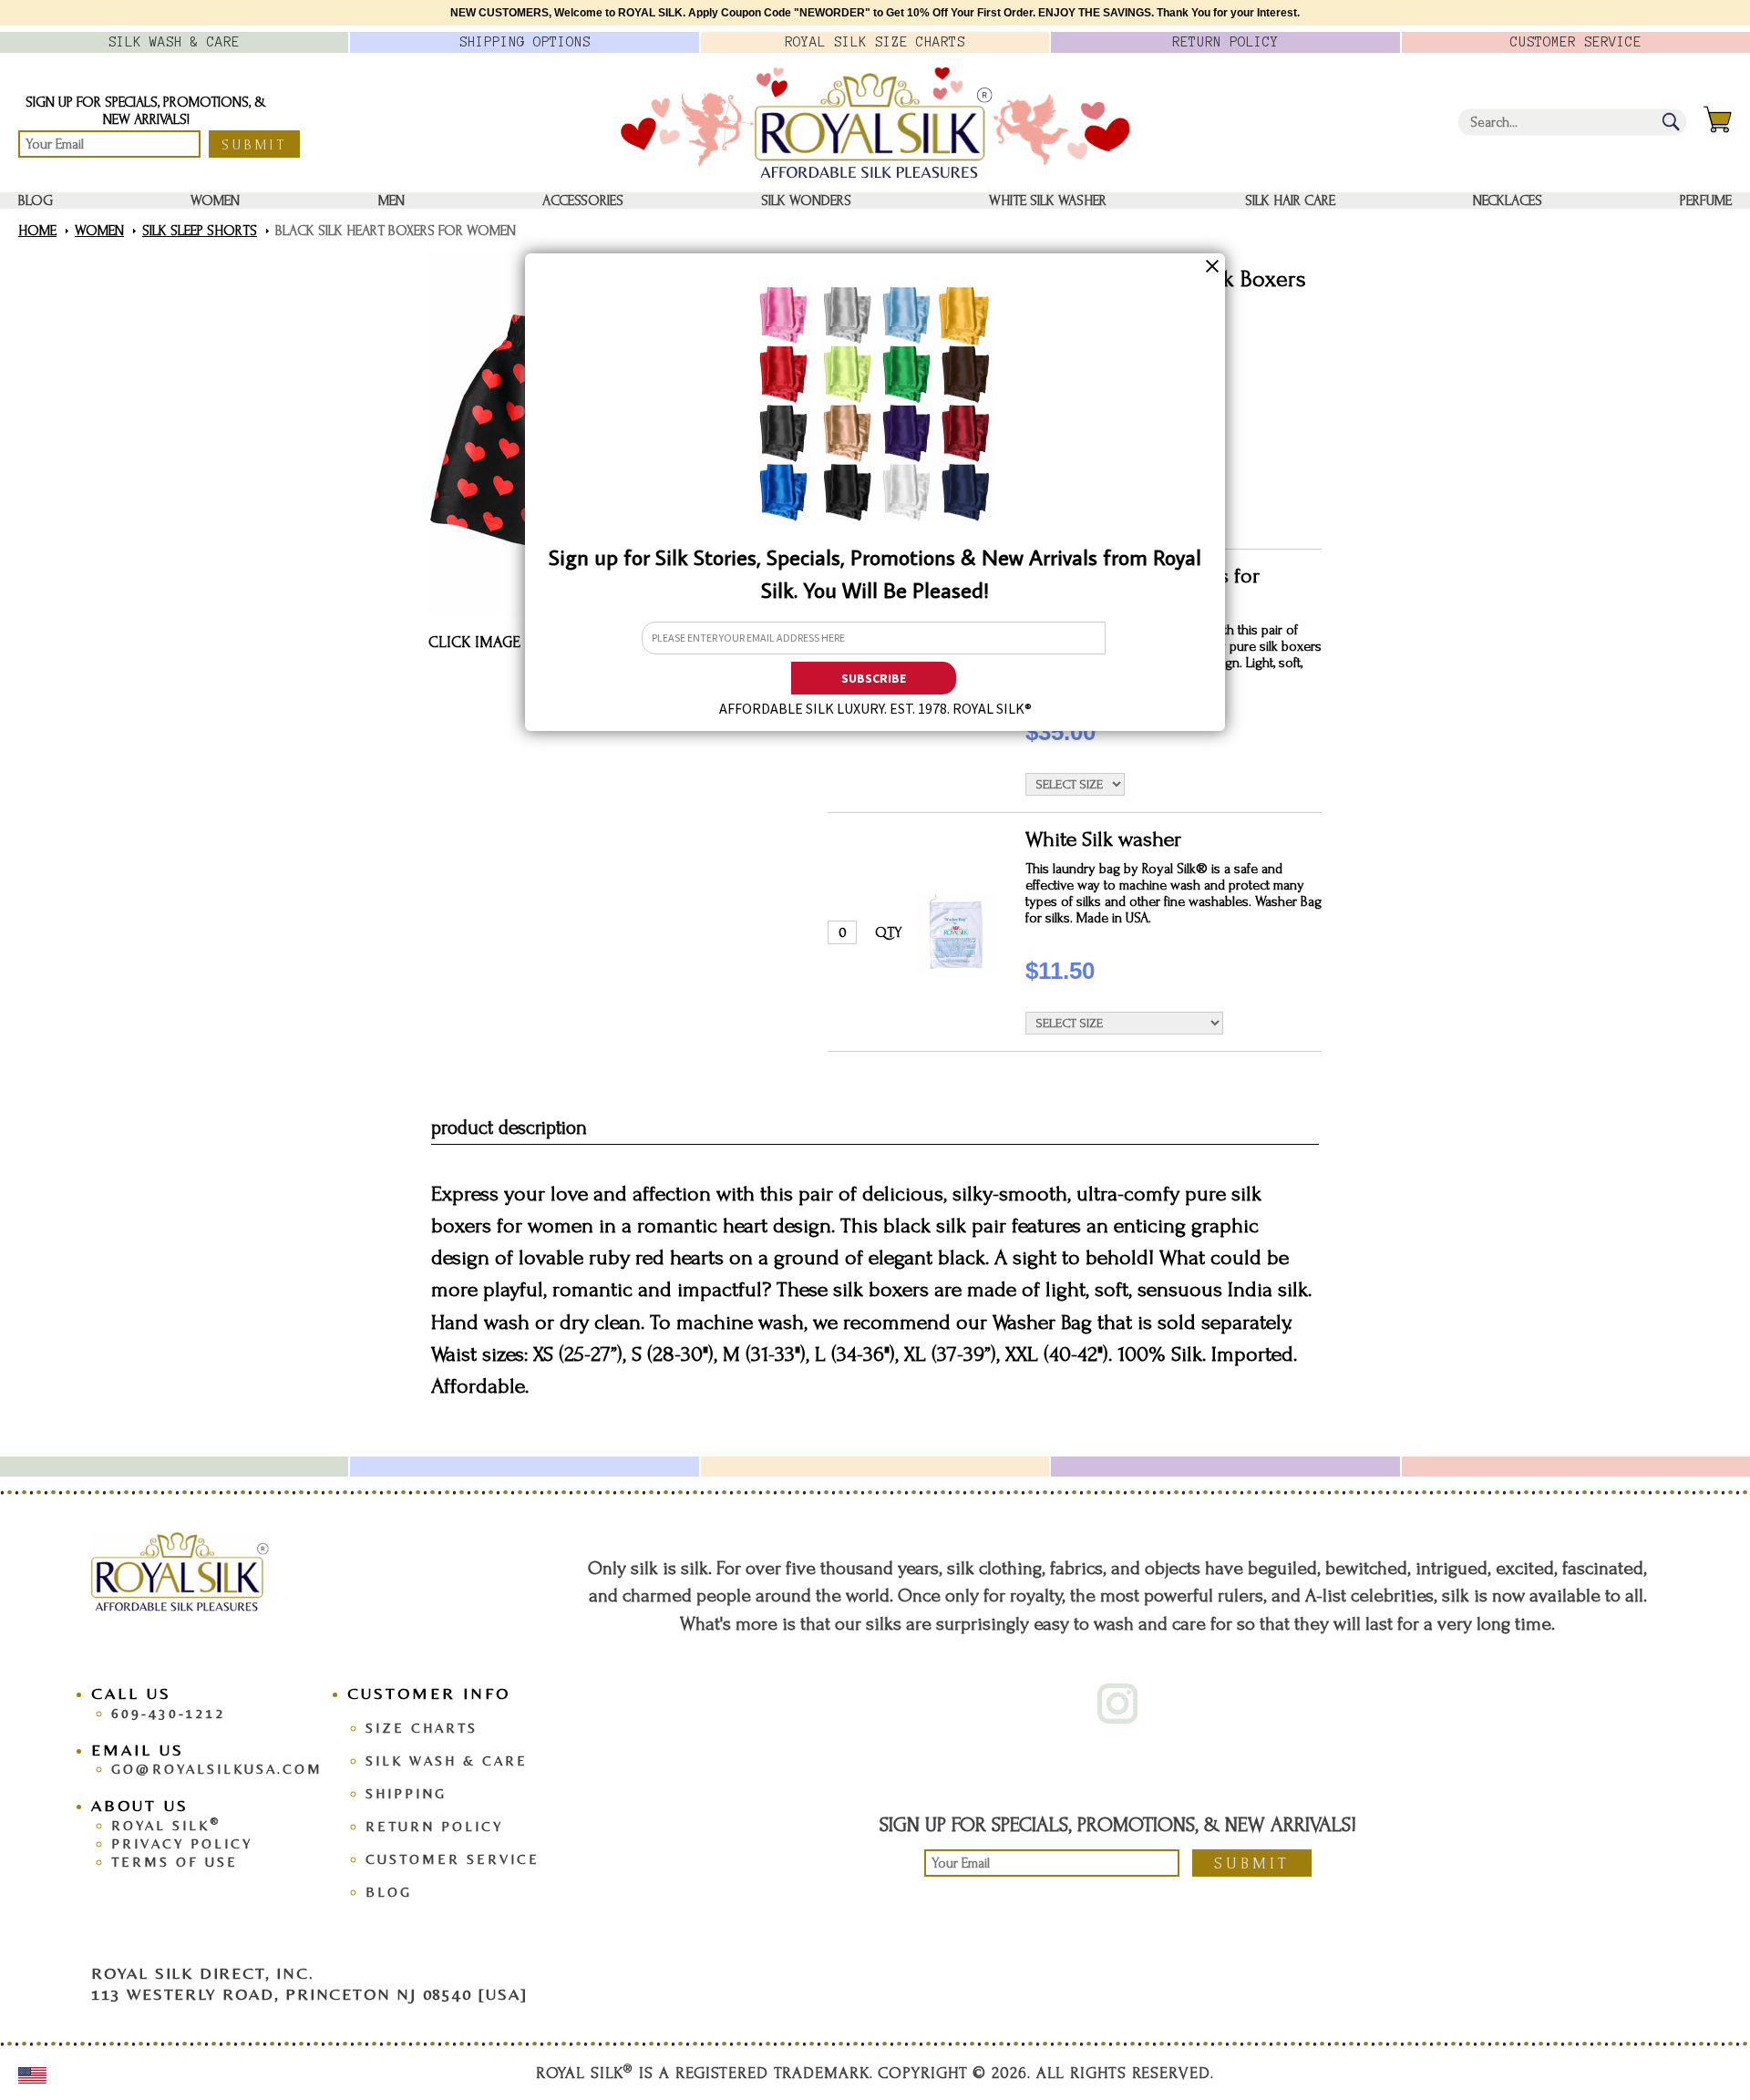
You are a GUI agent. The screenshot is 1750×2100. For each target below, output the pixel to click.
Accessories (583, 201)
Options (525, 42)
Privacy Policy (182, 1843)
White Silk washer (1048, 201)
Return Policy (434, 1826)
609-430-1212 (169, 1713)
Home (37, 231)
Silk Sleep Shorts (200, 231)
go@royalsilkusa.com (217, 1769)
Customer (1576, 42)
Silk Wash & (174, 42)
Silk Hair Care (1290, 201)
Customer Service (453, 1859)
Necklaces (1508, 201)
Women (215, 201)
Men (391, 201)
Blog (36, 201)
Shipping (406, 1793)
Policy (1225, 42)
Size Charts (422, 1728)
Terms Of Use (175, 1862)
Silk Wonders (806, 201)
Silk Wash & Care (447, 1760)
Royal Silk (166, 1825)
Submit (254, 145)
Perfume (1706, 201)
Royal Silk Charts (875, 42)
